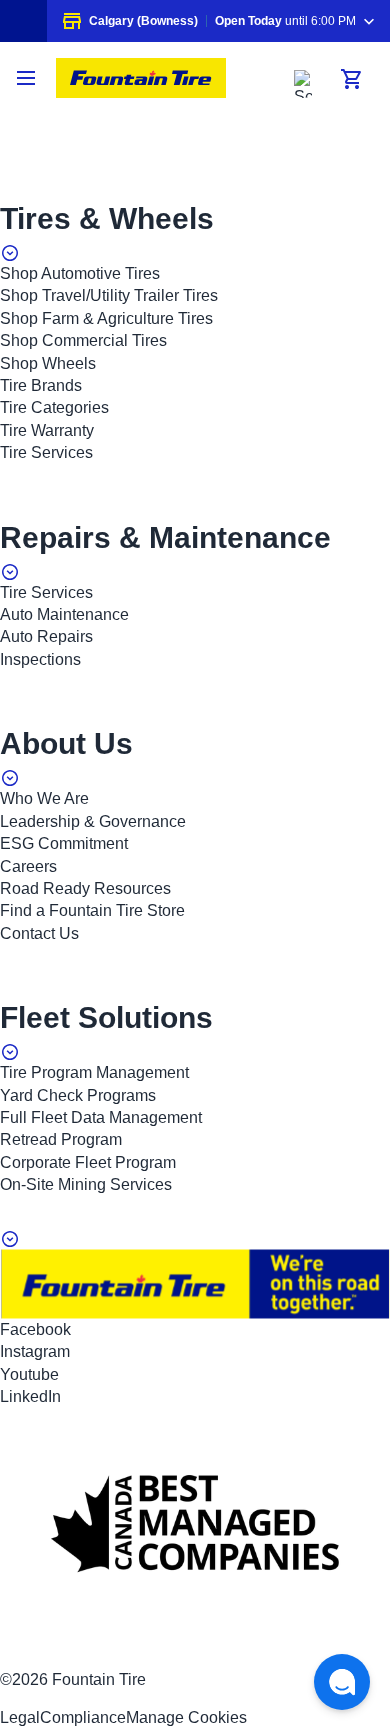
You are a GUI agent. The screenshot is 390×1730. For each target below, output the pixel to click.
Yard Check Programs (78, 1095)
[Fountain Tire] (141, 78)
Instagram (35, 1351)
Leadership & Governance (93, 821)
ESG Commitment (64, 843)
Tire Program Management (94, 1072)
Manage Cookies (186, 1717)
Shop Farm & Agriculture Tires (106, 318)
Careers (28, 866)
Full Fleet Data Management (101, 1117)
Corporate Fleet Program (88, 1162)
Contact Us (39, 933)
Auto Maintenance (64, 614)
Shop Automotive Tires (80, 273)
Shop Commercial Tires (83, 340)
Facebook (35, 1329)
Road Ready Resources (85, 888)
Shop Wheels (48, 363)
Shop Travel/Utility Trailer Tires (109, 295)
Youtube (29, 1374)
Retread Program (61, 1139)
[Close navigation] (28, 78)
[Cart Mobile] (352, 79)
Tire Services (46, 452)
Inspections (40, 659)
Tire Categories (54, 407)
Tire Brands (41, 385)
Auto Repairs (46, 636)
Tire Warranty (47, 430)
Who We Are (44, 798)
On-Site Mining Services (86, 1184)
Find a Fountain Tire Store (92, 910)
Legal (20, 1717)
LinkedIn (30, 1396)
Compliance (83, 1717)
